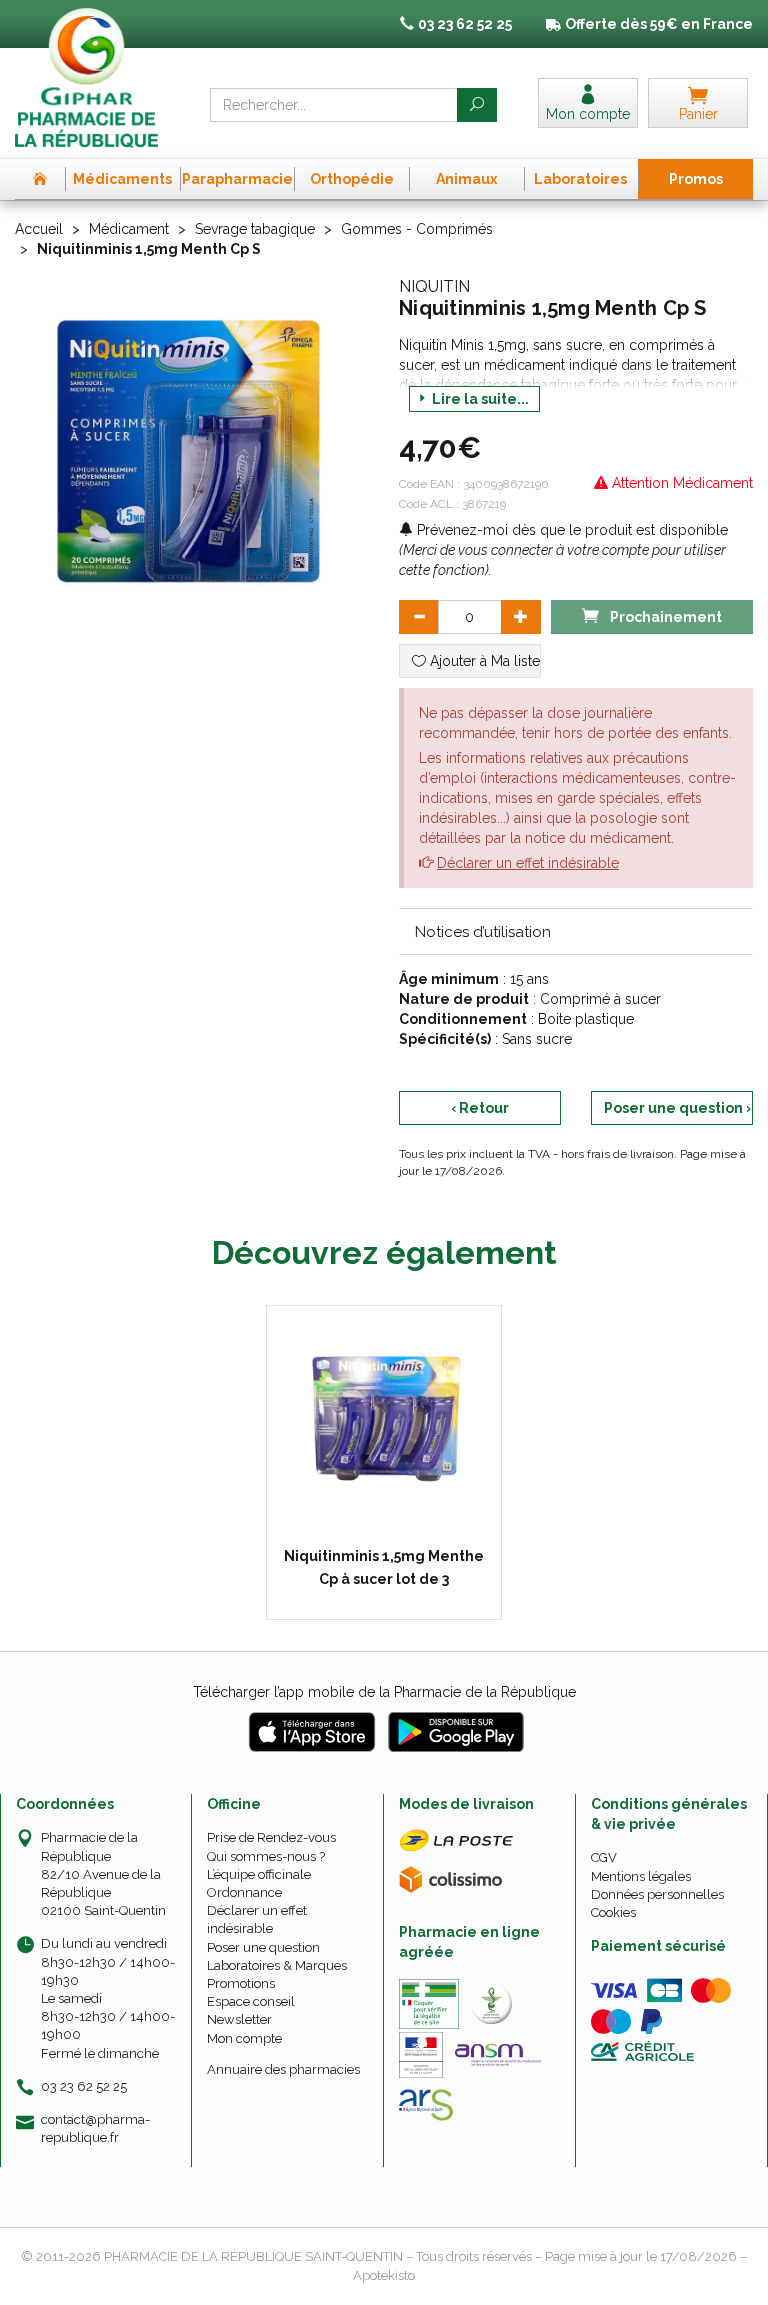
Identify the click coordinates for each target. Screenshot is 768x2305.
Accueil (39, 229)
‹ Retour (480, 1108)
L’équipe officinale (259, 1874)
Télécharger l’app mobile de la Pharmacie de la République (384, 1692)
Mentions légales (641, 1876)
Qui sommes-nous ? (266, 1856)
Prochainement (664, 617)
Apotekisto (384, 2275)
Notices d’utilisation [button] (483, 932)
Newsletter (239, 2019)
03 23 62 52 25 (84, 2086)
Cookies (613, 1912)
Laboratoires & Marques (277, 1965)
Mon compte (244, 2038)
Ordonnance (244, 1892)
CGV (604, 1857)
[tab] (576, 931)
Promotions (241, 1983)
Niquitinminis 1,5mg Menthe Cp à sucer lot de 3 (384, 1567)
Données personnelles (657, 1894)
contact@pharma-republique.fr (95, 2128)
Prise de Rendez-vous (271, 1837)
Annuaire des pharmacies (283, 2069)
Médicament (129, 229)
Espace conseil (251, 2001)
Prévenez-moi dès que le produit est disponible (570, 530)
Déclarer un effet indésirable (528, 863)
